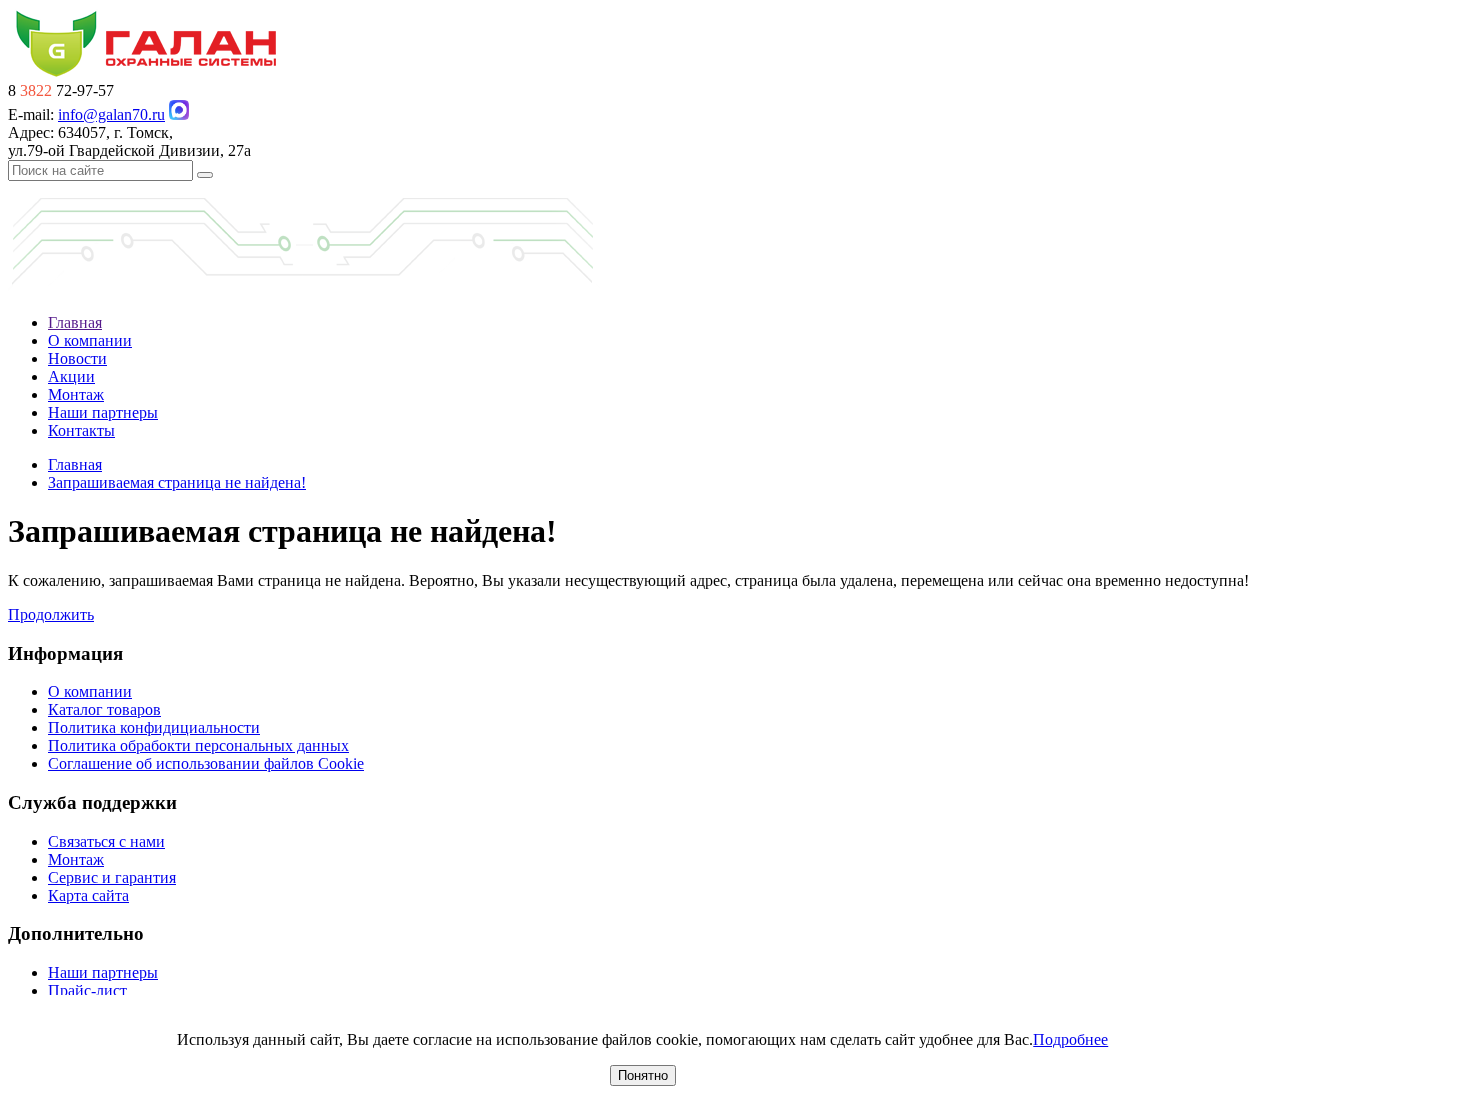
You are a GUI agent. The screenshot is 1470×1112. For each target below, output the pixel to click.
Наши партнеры (103, 412)
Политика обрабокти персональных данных (198, 745)
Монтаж (76, 394)
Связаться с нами (106, 841)
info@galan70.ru (111, 114)
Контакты (81, 430)
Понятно (643, 1075)
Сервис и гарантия (112, 877)
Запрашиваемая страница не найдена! (177, 482)
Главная (75, 322)
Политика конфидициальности (154, 727)
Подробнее (1070, 1039)
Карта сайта (88, 895)
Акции (71, 376)
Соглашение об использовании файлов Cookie (206, 763)
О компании (90, 340)
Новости (77, 358)
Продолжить (51, 614)
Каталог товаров (104, 709)
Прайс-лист (87, 990)
